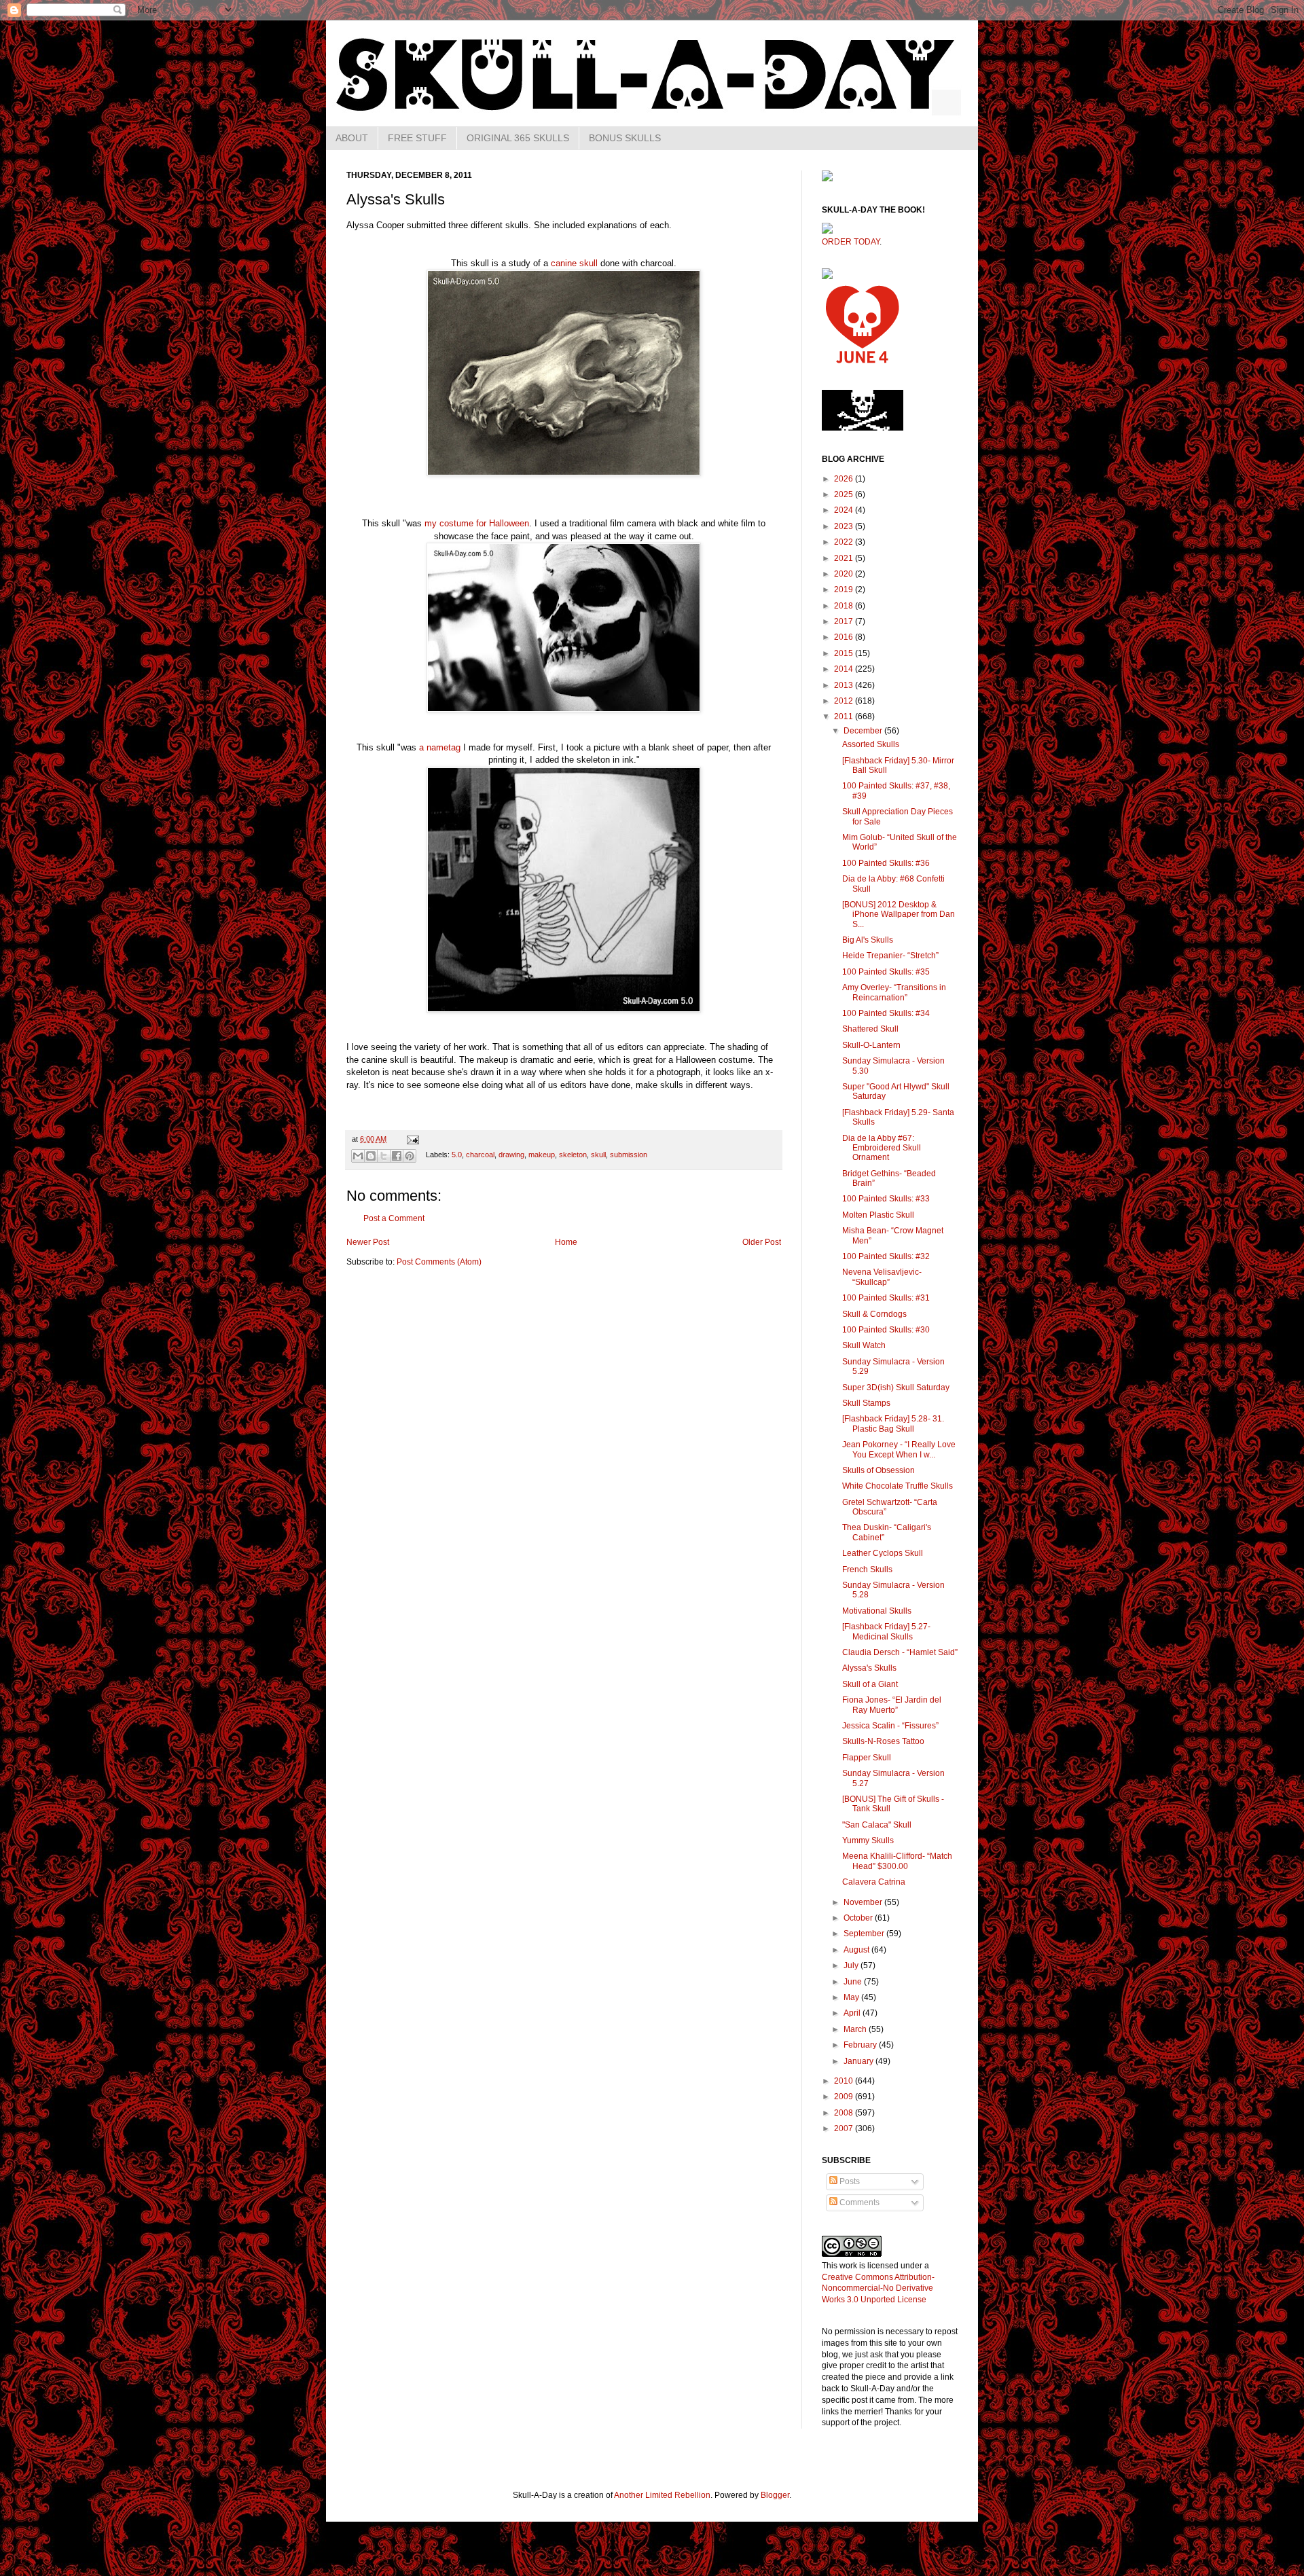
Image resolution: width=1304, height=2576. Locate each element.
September (865, 1934)
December (864, 731)
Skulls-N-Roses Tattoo (883, 1741)
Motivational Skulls (877, 1611)
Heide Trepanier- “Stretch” (890, 956)
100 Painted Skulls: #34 (886, 1013)
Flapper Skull (867, 1758)
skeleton (573, 1155)
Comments (858, 2202)
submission (629, 1155)
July (852, 1965)
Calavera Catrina (874, 1882)
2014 (845, 669)
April (853, 2013)
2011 (845, 716)
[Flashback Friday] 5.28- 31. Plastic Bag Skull (893, 1423)
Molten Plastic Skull (878, 1215)
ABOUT (352, 138)
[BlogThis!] (371, 1156)
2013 (845, 685)
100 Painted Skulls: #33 (886, 1199)
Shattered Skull (870, 1029)
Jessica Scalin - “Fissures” (890, 1726)
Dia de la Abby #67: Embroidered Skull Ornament (882, 1148)
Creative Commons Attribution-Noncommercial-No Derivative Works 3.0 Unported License (878, 2289)
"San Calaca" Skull (877, 1825)
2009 (845, 2097)
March (856, 2029)
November (864, 1902)
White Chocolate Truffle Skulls (898, 1486)
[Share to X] (384, 1156)
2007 (845, 2128)
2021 (845, 558)
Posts (849, 2181)
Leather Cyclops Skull (883, 1553)
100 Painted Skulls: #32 (886, 1256)
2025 (845, 494)
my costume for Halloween (477, 523)
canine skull (574, 263)
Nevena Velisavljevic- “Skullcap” (882, 1277)
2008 (845, 2113)
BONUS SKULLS (625, 138)
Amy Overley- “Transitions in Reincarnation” (894, 992)
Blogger (775, 2495)
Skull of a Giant (870, 1684)
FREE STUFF (417, 138)
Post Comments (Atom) (439, 1262)
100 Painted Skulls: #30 (886, 1330)
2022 (845, 542)
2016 (845, 637)
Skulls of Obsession (879, 1470)
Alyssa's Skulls (869, 1668)
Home (566, 1242)
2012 (845, 701)
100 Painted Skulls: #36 (886, 863)
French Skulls (867, 1570)
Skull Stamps (866, 1403)
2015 (845, 653)
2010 (845, 2081)
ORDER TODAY (851, 242)
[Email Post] (411, 1139)
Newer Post (368, 1242)
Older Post (762, 1242)
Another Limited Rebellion (662, 2495)
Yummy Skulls (868, 1840)
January (859, 2061)
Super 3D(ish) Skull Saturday (896, 1387)
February (861, 2045)
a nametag (440, 747)
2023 (845, 526)
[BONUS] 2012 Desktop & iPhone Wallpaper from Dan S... (899, 914)
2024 (845, 510)
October (859, 1918)
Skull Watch (864, 1345)
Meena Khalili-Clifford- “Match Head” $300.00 (897, 1861)
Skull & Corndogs (874, 1314)
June (854, 1982)
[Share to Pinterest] (410, 1156)
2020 (845, 574)
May (852, 1997)
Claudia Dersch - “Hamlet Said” (900, 1652)
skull (598, 1155)
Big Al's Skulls (868, 940)
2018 (845, 606)
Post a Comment (394, 1218)
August (857, 1950)
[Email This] (358, 1156)
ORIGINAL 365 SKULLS (518, 138)
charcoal (480, 1155)
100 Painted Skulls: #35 (886, 972)
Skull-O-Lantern (871, 1045)
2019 (845, 589)
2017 (845, 621)
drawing (511, 1155)
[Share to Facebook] (397, 1156)
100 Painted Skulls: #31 (886, 1298)
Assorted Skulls (871, 744)
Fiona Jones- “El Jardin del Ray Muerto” (892, 1705)
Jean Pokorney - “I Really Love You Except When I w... (899, 1449)
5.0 (457, 1155)
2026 (845, 479)
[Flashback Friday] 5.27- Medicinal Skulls (886, 1631)
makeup (542, 1155)
